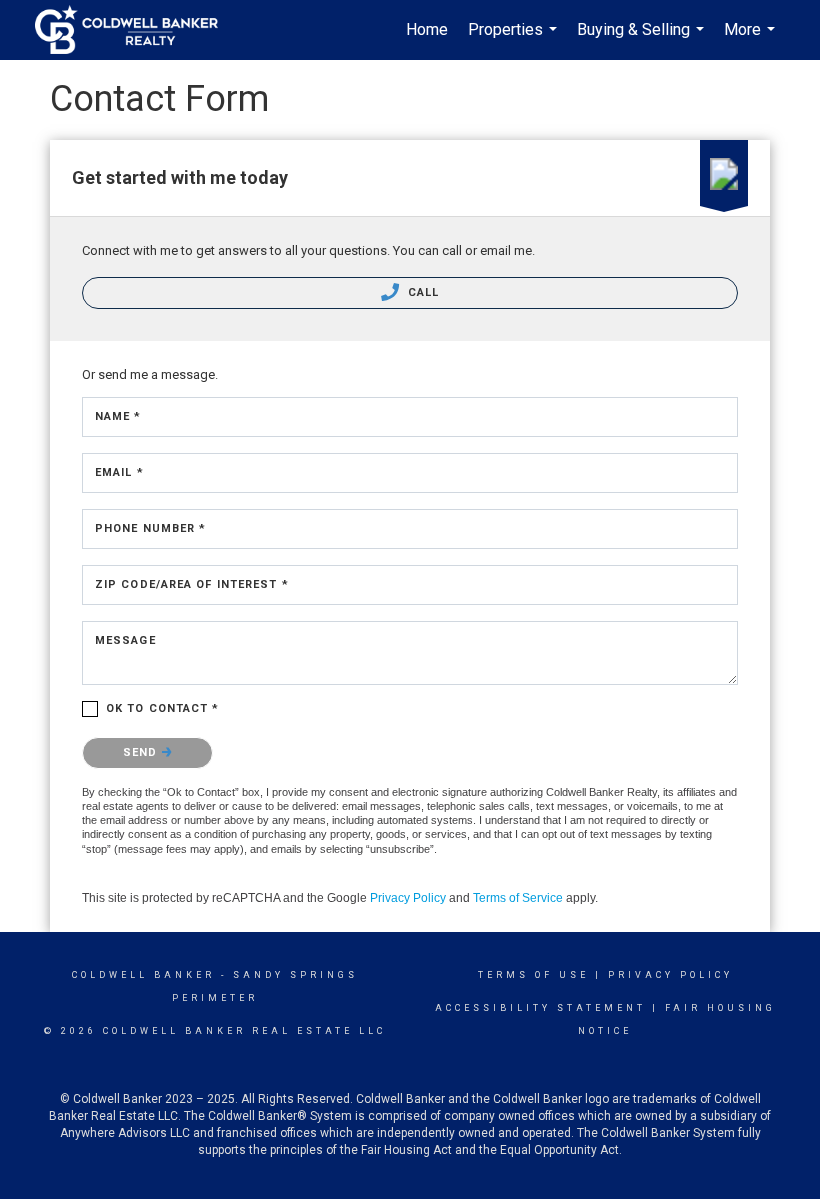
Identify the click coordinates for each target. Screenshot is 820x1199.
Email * (119, 472)
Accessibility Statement (540, 1008)
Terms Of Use (533, 975)
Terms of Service (518, 898)
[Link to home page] (136, 30)
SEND (142, 752)
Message (125, 640)
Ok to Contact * (163, 708)
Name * (118, 416)
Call (422, 292)
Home (427, 29)
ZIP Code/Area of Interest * (192, 584)
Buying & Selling (643, 40)
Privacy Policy (408, 898)
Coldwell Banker (143, 975)
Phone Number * (150, 528)
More (752, 40)
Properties (515, 40)
